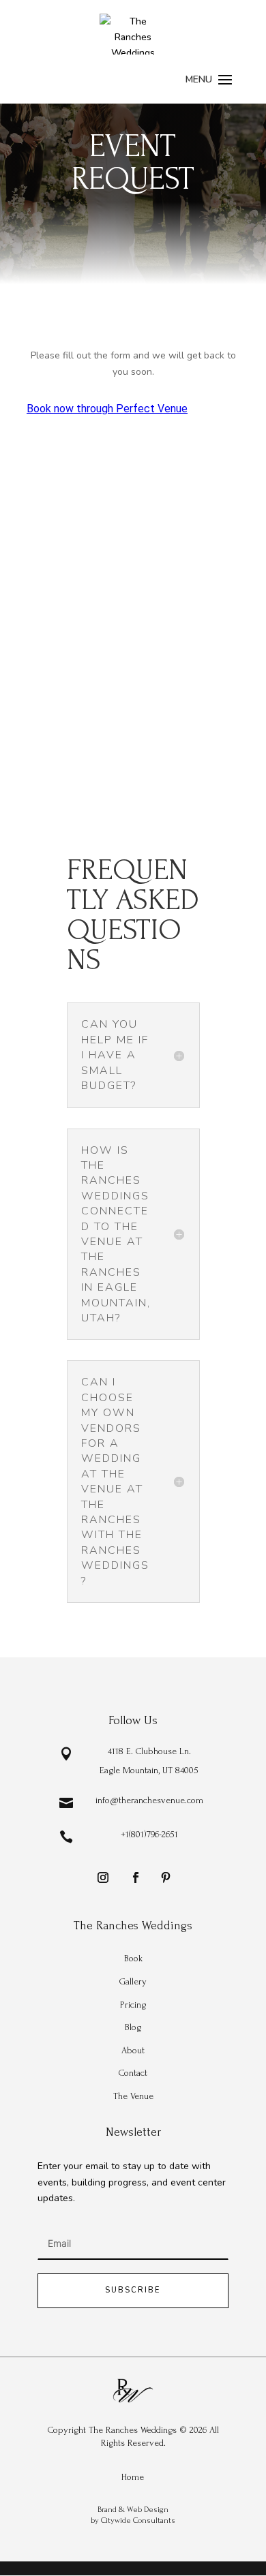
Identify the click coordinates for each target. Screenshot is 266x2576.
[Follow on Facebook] (136, 1877)
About (133, 2050)
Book (133, 1958)
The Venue (133, 2096)
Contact (133, 2073)
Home (133, 2477)
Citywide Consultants (138, 2520)
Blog (133, 2027)
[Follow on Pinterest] (166, 1877)
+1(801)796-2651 (149, 1834)
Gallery (133, 1981)
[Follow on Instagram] (103, 1877)
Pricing (133, 2005)
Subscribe (133, 2290)
